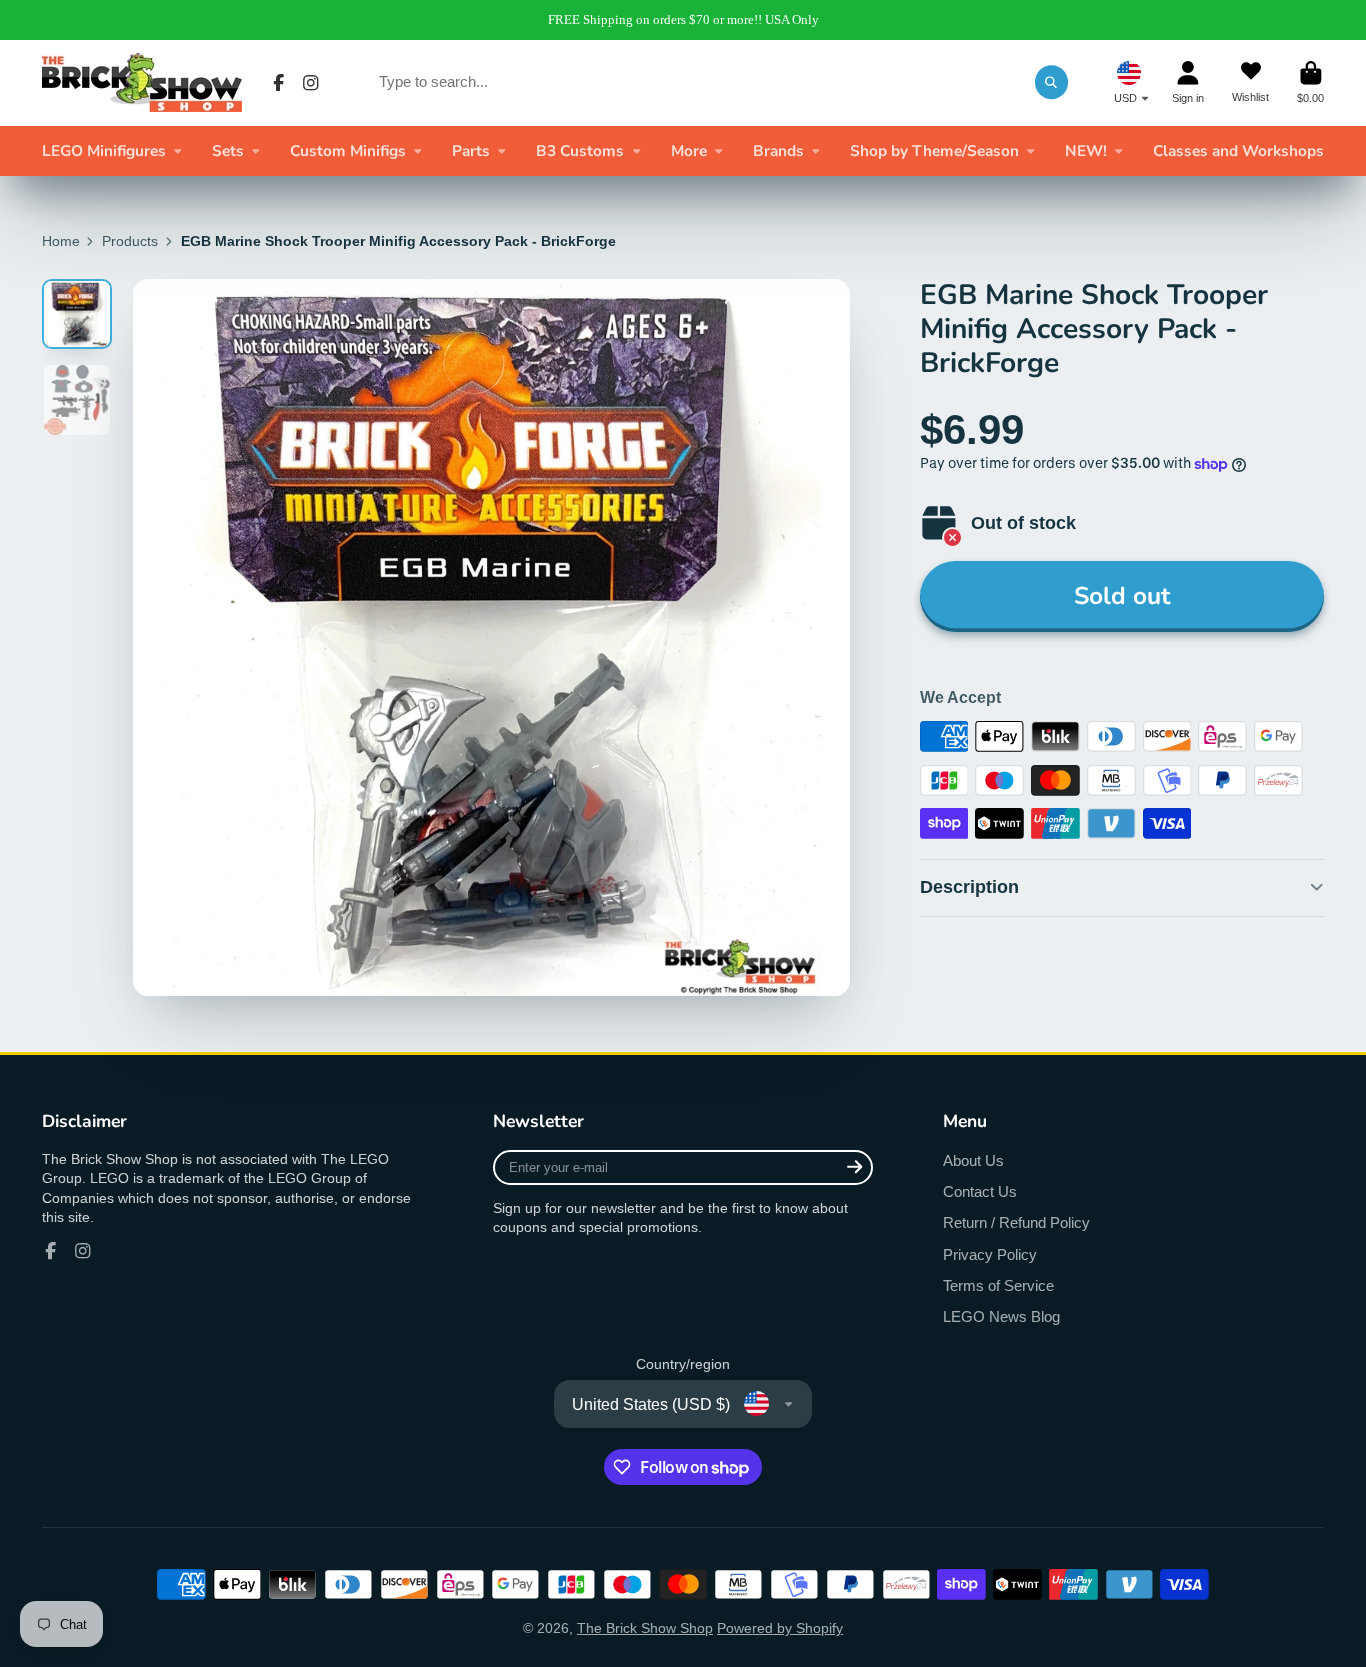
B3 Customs (580, 150)
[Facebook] (279, 83)
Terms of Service (998, 1285)
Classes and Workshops (1238, 150)
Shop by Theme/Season (934, 150)
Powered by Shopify (780, 1628)
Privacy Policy (990, 1254)
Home (61, 241)
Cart (1310, 82)
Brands (778, 150)
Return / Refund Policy (1016, 1222)
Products (130, 241)
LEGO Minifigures (104, 150)
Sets (228, 150)
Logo (142, 82)
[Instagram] (311, 83)
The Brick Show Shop (645, 1628)
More (689, 150)
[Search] (1052, 82)
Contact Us (980, 1191)
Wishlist (1250, 82)
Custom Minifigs (348, 150)
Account (1188, 82)
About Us (973, 1160)
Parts (471, 150)
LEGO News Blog (1001, 1316)
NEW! (1086, 150)
